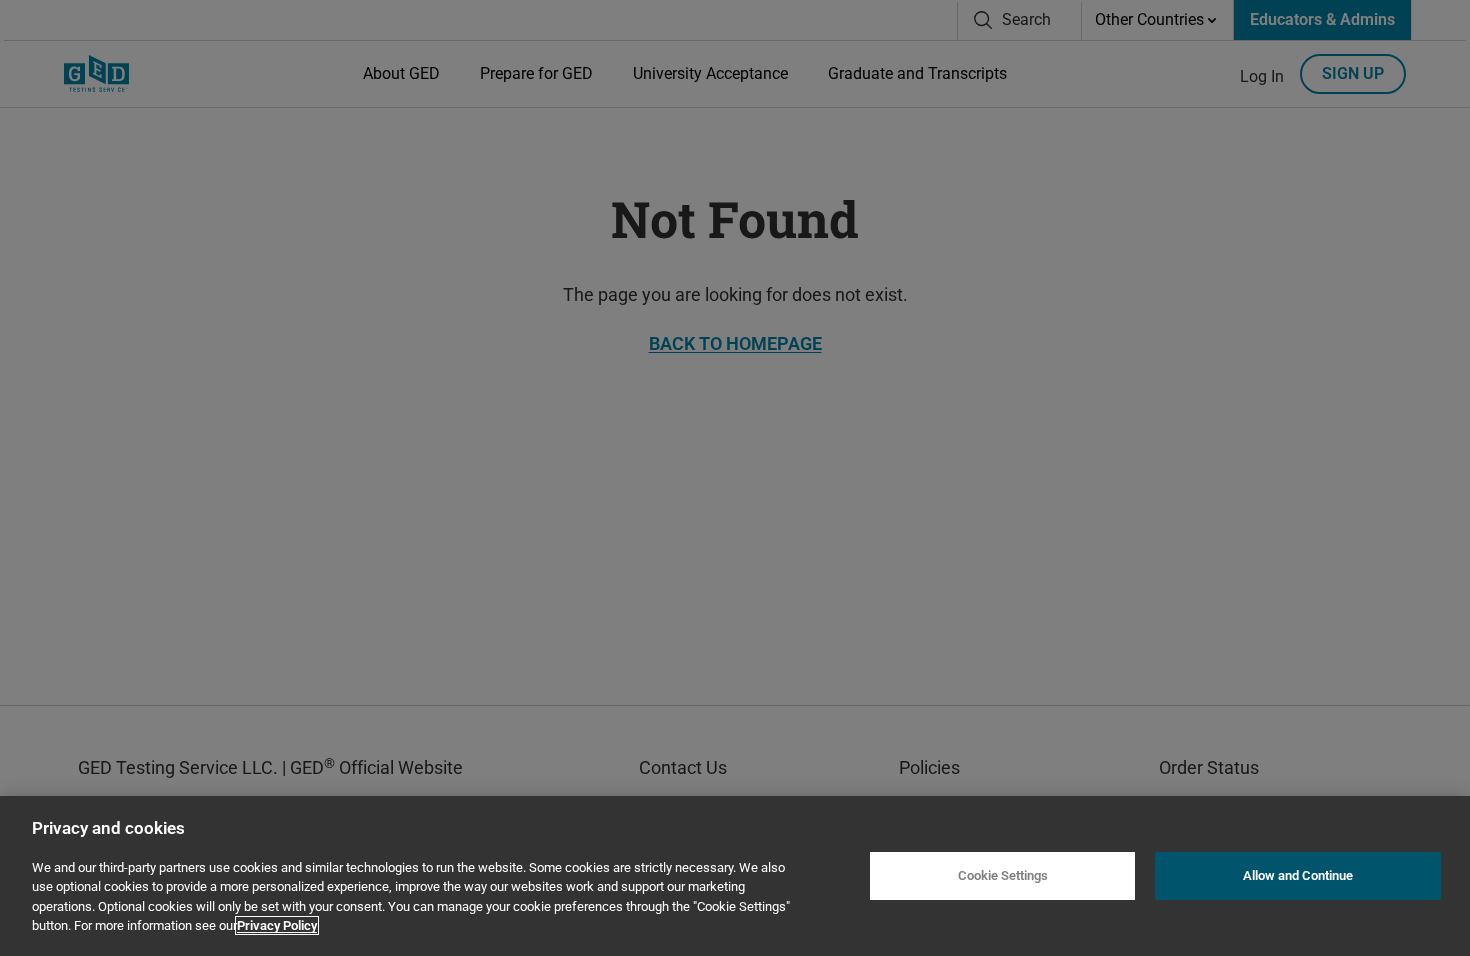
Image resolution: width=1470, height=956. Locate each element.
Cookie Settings (1003, 875)
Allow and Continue (1298, 875)
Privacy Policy (277, 925)
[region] (735, 876)
